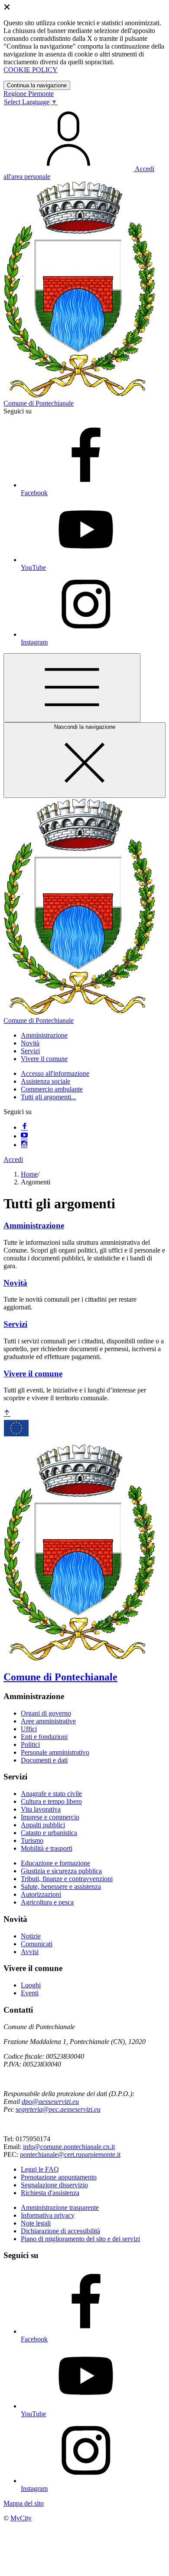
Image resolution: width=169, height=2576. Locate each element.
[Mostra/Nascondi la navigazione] (72, 688)
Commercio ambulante (52, 1089)
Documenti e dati (44, 1760)
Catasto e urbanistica (49, 1833)
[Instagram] (24, 1145)
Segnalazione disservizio (54, 2185)
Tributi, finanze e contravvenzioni (67, 1879)
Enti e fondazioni (44, 1737)
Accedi (13, 1159)
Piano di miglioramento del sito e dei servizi (80, 2239)
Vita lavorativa (41, 1809)
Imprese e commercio (50, 1817)
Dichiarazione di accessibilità (60, 2231)
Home (29, 1174)
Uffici (29, 1729)
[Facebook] (24, 1127)
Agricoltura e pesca (47, 1902)
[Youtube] (24, 1136)
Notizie (31, 1936)
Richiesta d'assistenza (50, 2193)
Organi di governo (46, 1713)
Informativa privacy (48, 2215)
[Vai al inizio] (7, 1414)
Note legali (36, 2223)
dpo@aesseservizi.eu (50, 2101)
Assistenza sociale (45, 1081)
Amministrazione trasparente (60, 2207)
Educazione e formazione (55, 1863)
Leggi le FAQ (40, 2169)
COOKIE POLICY (31, 70)
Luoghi (31, 1985)
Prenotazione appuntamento (59, 2177)
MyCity (21, 2518)
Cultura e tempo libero (51, 1801)
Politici (30, 1744)
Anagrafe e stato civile (51, 1794)
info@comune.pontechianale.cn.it (69, 2147)
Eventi (30, 1993)
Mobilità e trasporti (47, 1848)
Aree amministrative (48, 1721)
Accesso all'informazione (55, 1073)
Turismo (32, 1840)
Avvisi (30, 1952)
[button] (44, 1035)
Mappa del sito (24, 2503)
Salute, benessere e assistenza (61, 1887)
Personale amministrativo (55, 1752)
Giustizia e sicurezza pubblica (61, 1871)
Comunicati (37, 1944)
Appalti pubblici (43, 1825)
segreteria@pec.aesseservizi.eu (58, 2109)
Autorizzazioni (41, 1894)
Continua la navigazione (37, 85)
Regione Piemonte (29, 94)
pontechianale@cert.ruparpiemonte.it (70, 2154)
